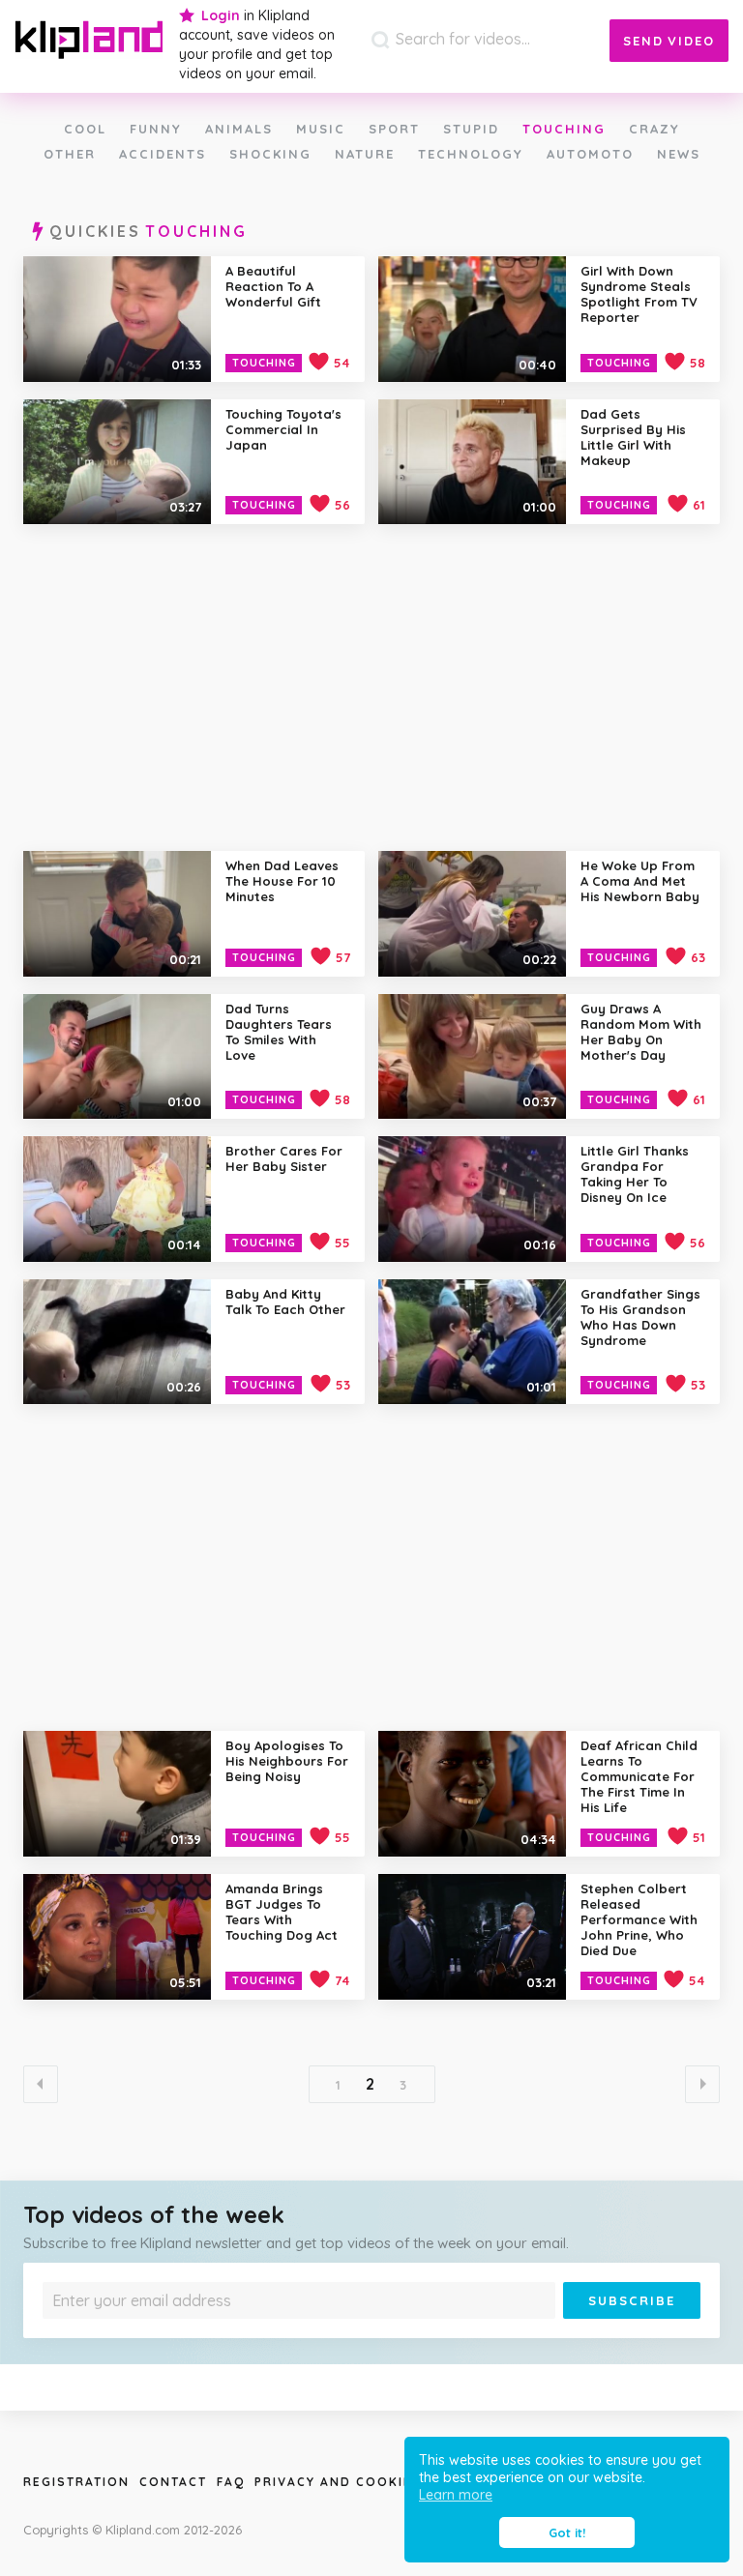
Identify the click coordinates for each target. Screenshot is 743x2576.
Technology (471, 154)
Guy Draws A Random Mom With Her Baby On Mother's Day (641, 1032)
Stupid (471, 129)
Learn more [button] (456, 2495)
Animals (239, 129)
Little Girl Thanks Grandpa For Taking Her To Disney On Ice (635, 1174)
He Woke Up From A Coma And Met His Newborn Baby (640, 881)
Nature (365, 154)
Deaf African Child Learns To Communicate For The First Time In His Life (639, 1776)
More (367, 2333)
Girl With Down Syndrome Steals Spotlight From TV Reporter (639, 294)
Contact (173, 2482)
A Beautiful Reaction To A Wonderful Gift (273, 286)
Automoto (590, 154)
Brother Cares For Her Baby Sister (284, 1158)
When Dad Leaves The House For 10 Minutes (282, 881)
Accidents (163, 154)
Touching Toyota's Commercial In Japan (283, 429)
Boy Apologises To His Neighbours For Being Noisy (287, 1761)
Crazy (654, 129)
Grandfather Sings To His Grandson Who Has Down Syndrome (640, 1317)
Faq (231, 2482)
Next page (702, 2084)
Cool (85, 129)
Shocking (270, 154)
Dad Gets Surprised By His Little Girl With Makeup (633, 437)
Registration (76, 2482)
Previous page (41, 2084)
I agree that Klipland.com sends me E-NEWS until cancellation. (218, 2333)
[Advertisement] (371, 687)
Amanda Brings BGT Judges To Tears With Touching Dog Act (282, 1912)
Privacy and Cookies (338, 2482)
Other (70, 154)
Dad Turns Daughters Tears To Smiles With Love (279, 1032)
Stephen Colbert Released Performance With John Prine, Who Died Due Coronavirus (639, 1927)
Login (221, 15)
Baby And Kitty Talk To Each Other (285, 1302)
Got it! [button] (567, 2532)
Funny (156, 129)
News (679, 154)
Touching (564, 129)
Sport (394, 129)
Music (321, 129)
